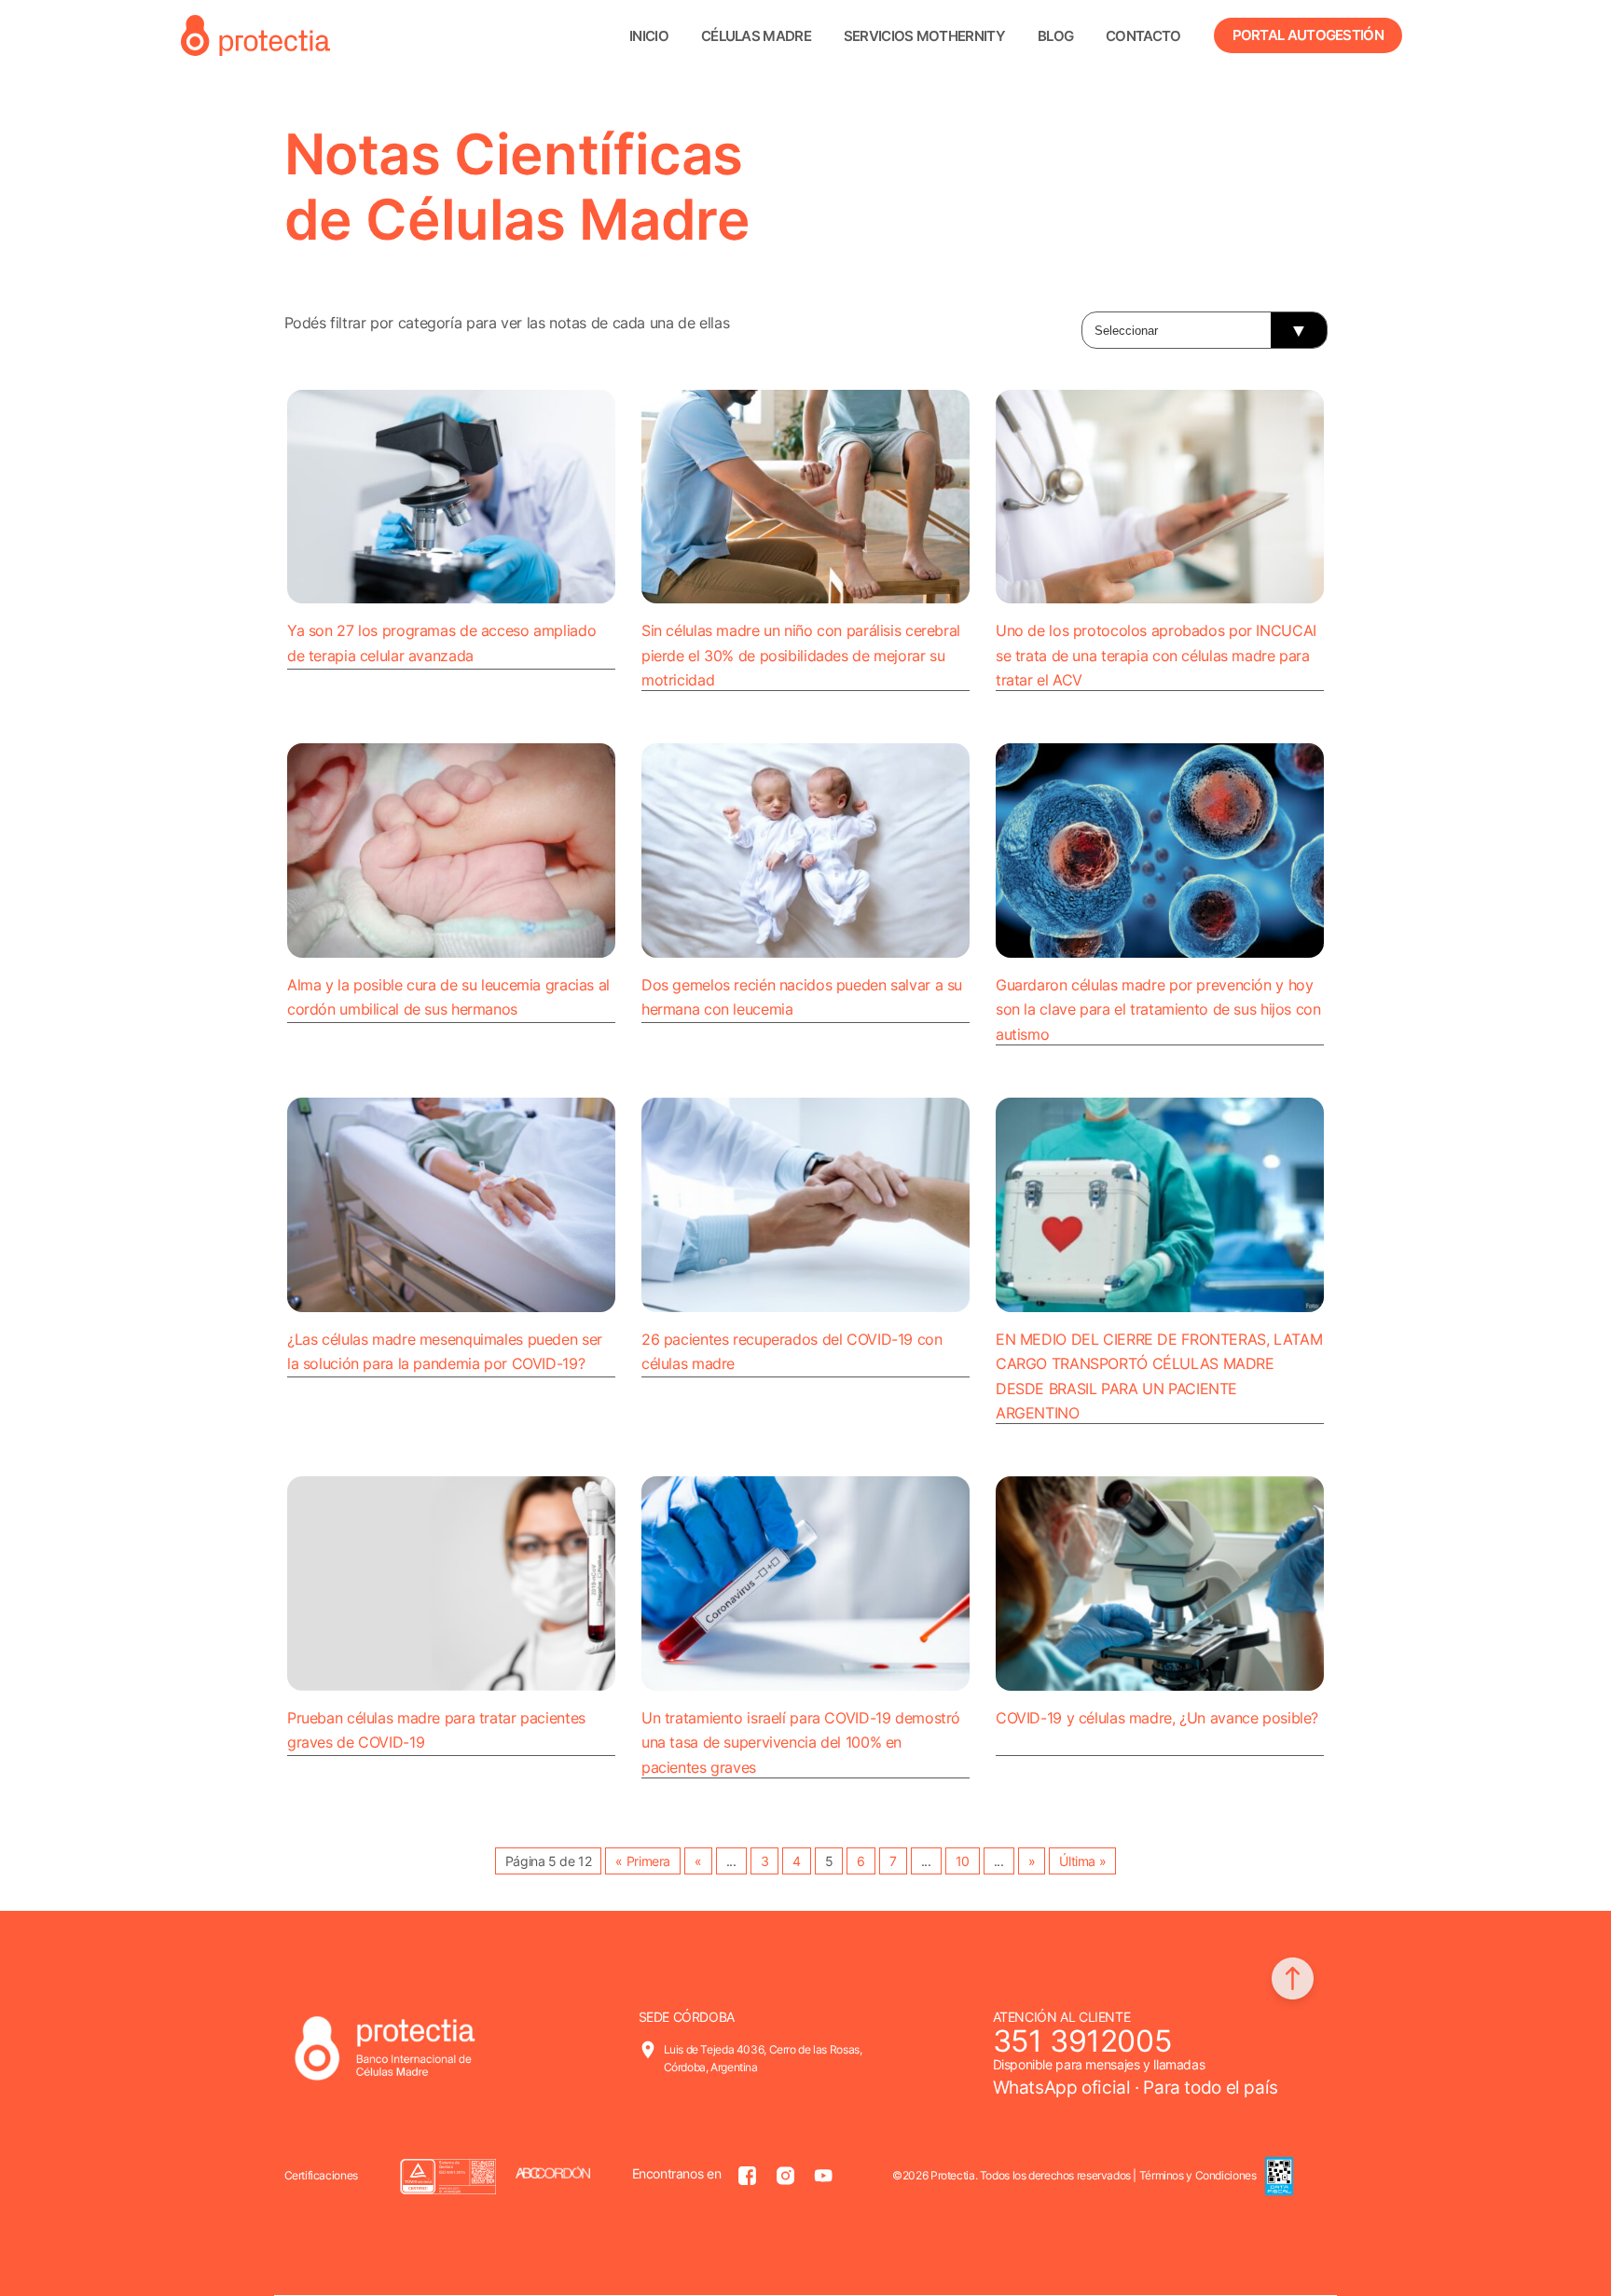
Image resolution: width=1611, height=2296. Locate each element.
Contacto (1143, 36)
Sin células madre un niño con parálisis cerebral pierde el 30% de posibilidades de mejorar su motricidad (801, 655)
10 (963, 1861)
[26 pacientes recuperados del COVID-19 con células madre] (805, 1205)
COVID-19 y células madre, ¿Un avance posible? (1157, 1718)
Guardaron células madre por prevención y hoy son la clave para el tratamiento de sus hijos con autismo (1158, 1010)
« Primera (643, 1861)
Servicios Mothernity (924, 36)
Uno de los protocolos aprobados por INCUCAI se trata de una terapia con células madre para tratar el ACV (1156, 655)
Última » (1082, 1861)
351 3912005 (1082, 2041)
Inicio (649, 36)
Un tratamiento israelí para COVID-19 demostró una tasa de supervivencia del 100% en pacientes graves (801, 1743)
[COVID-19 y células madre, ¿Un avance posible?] (1160, 1584)
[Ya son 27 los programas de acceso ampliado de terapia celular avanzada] (451, 497)
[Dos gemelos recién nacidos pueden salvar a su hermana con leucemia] (805, 851)
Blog (1055, 36)
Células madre (756, 36)
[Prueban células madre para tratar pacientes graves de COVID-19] (451, 1584)
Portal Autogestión (1308, 35)
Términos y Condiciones (1198, 2175)
